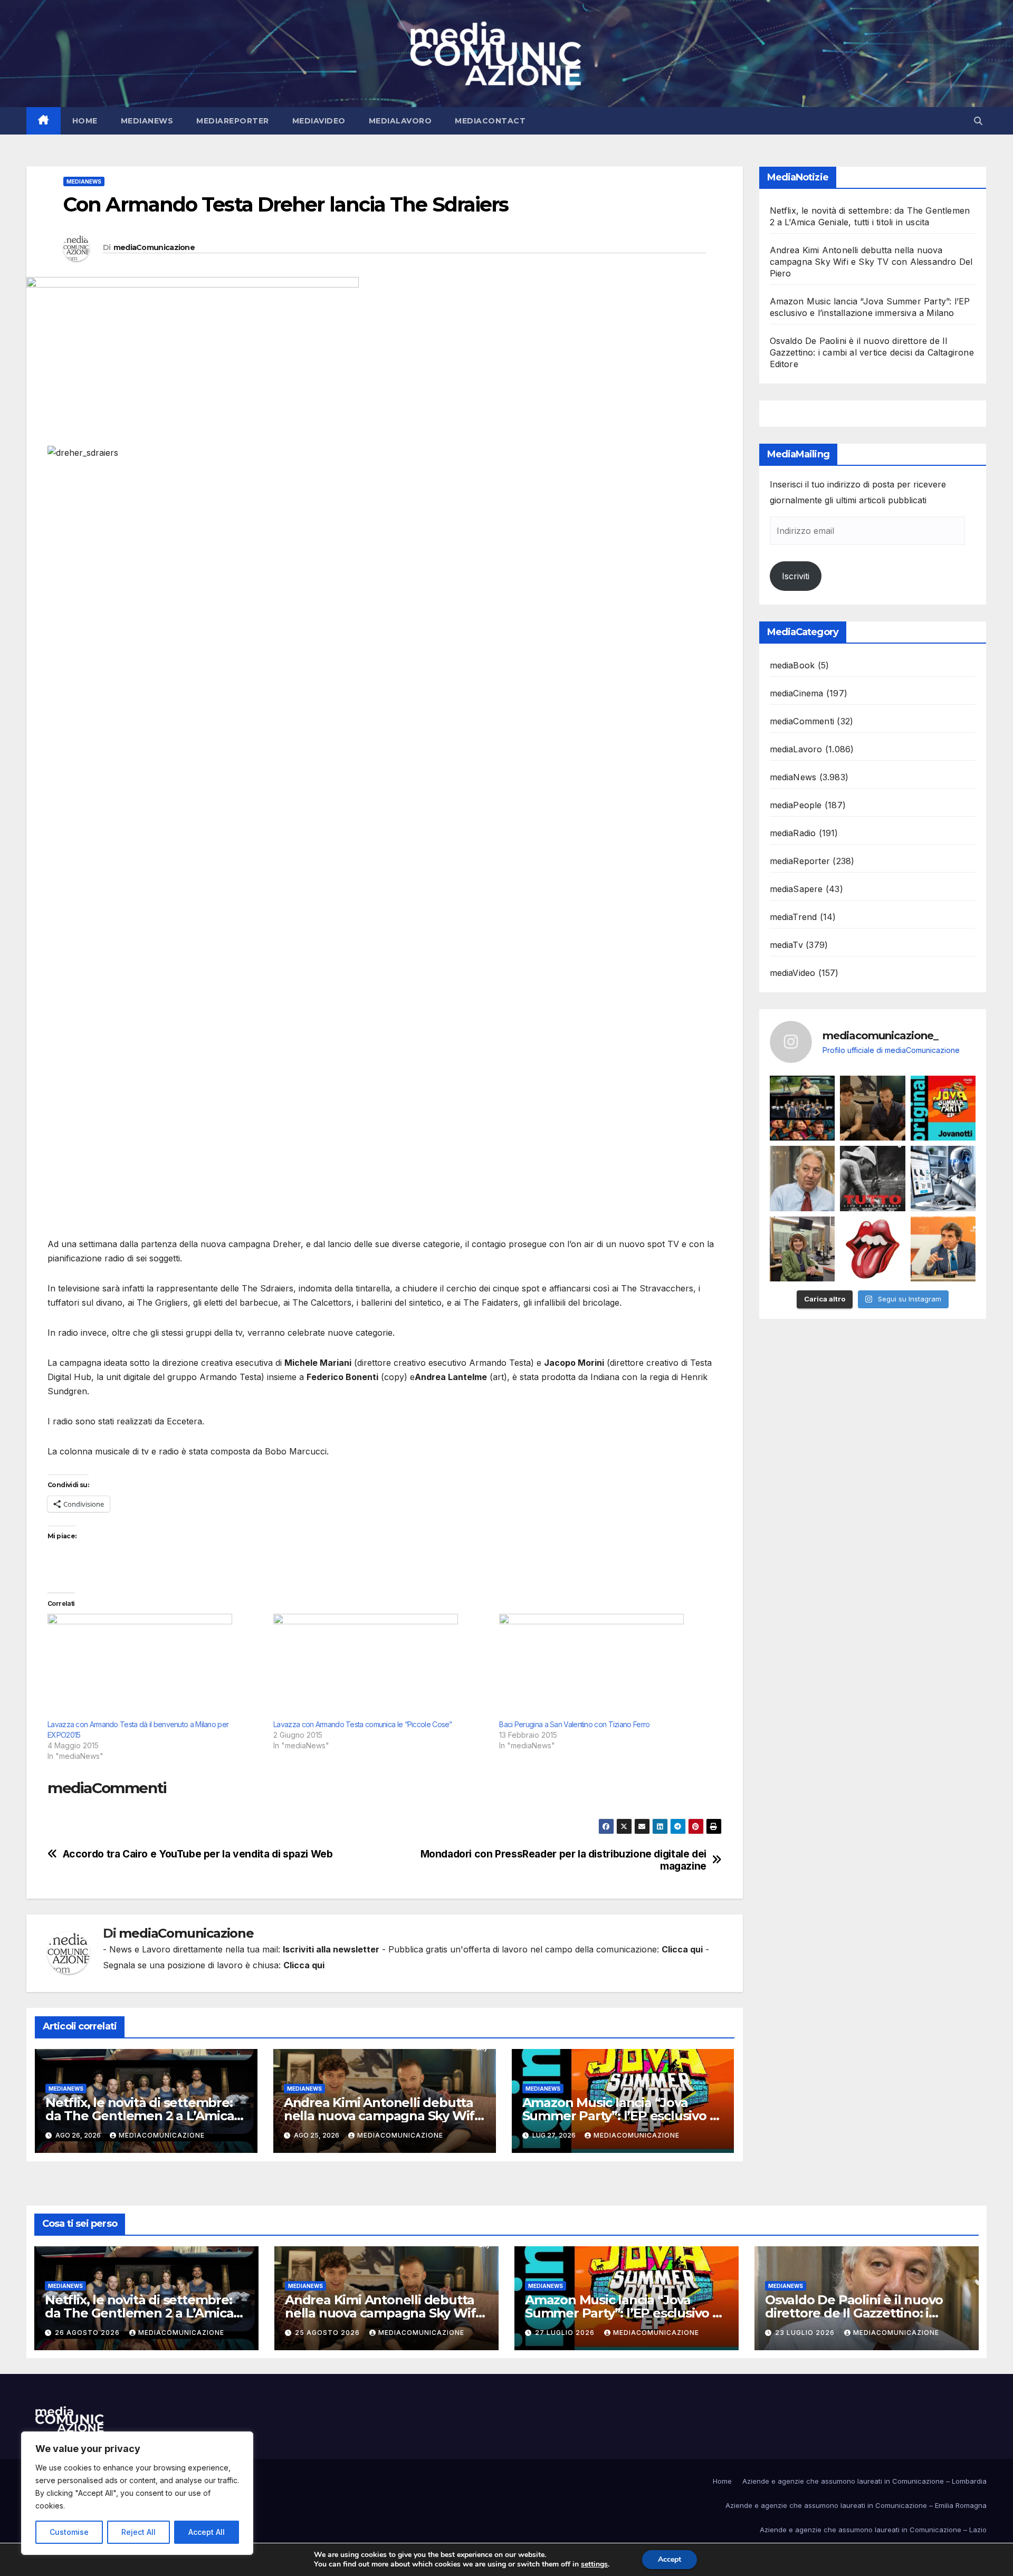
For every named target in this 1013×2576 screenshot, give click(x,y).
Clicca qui (682, 1949)
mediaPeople (796, 805)
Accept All (207, 2532)
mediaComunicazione (154, 247)
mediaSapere (796, 889)
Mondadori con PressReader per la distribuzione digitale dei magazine (563, 1860)
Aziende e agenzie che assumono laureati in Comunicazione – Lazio (873, 2530)
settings (594, 2564)
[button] (978, 121)
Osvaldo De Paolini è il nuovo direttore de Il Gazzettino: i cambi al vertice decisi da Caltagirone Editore (872, 352)
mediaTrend (794, 917)
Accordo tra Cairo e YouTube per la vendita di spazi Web (198, 1854)
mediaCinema (797, 693)
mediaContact (490, 121)
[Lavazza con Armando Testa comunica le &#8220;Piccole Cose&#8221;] (381, 1667)
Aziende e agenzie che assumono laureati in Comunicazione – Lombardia (864, 2481)
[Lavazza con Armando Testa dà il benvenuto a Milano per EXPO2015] (155, 1667)
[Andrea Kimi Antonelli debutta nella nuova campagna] (873, 1108)
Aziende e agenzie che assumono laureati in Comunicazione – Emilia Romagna (856, 2505)
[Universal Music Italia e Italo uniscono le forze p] (873, 1249)
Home (85, 121)
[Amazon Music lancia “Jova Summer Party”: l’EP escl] (943, 1108)
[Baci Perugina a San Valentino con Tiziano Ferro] (607, 1667)
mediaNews (147, 121)
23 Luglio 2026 (806, 2333)
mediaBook (792, 665)
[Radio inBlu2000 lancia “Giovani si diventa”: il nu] (802, 1249)
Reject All (138, 2532)
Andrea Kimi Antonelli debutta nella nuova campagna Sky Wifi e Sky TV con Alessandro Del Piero (871, 262)
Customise (69, 2532)
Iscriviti (796, 576)
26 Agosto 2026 (88, 2333)
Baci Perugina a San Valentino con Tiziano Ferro (574, 1724)
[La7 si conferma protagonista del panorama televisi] (943, 1249)
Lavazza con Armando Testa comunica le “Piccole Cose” (363, 1724)
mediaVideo (319, 121)
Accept (670, 2559)
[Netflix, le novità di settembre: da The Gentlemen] (802, 1108)
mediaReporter (233, 121)
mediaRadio (793, 833)
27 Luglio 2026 (566, 2333)
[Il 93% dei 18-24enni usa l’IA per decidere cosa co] (943, 1179)
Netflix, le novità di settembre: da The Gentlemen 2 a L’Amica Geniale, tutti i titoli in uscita (140, 2116)
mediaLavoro (400, 121)
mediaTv (786, 945)
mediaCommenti (802, 721)
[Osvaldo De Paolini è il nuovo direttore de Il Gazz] (802, 1179)
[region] (137, 2493)
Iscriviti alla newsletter (331, 1949)
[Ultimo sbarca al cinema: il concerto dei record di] (873, 1179)
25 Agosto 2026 (328, 2333)
